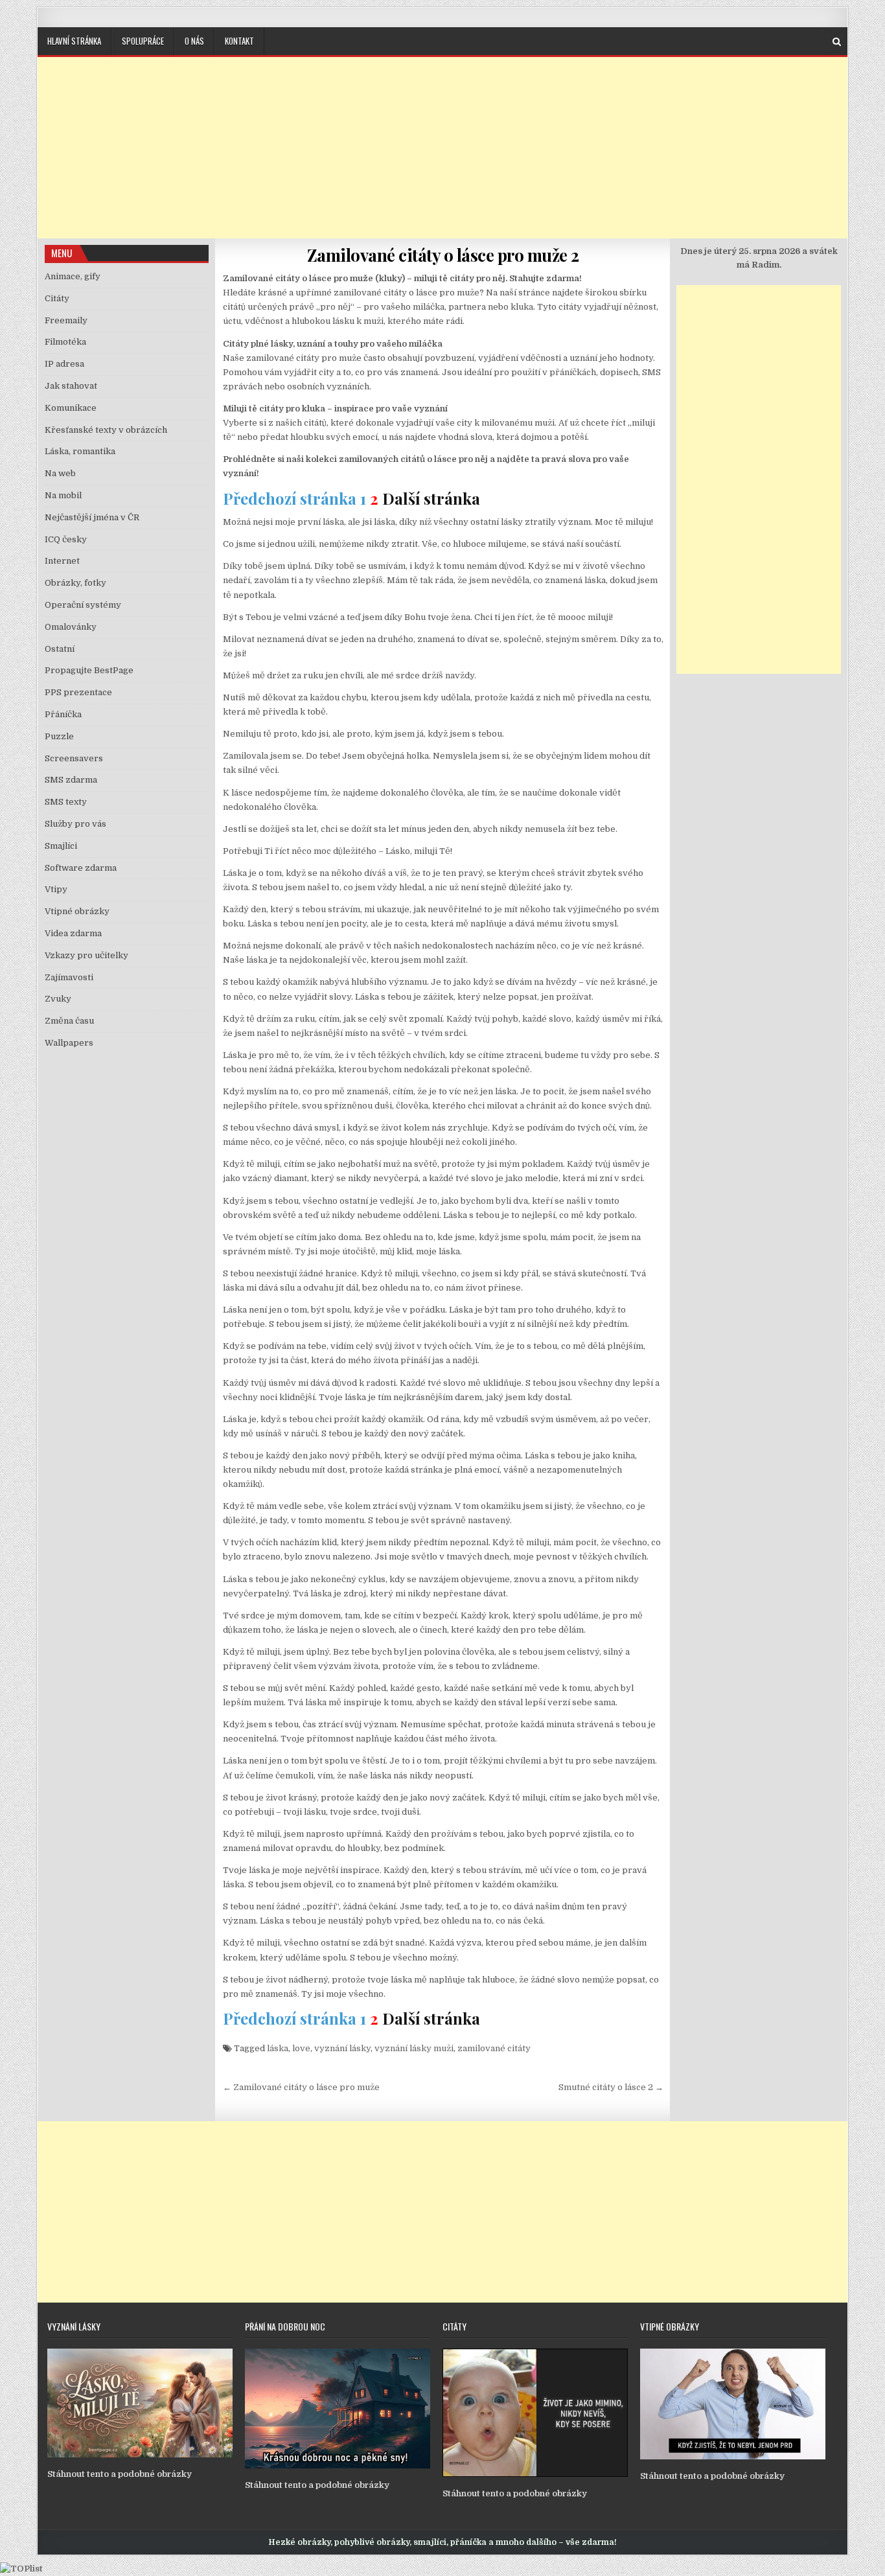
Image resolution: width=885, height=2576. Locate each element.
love (301, 2048)
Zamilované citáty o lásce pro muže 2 (443, 255)
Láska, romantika (80, 451)
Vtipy (56, 889)
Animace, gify (73, 276)
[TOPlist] (21, 2569)
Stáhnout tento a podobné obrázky (120, 2474)
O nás (194, 41)
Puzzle (59, 736)
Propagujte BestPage (89, 670)
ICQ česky (66, 539)
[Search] (837, 42)
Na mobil (63, 495)
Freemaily (66, 320)
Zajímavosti (69, 977)
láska (278, 2048)
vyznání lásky (342, 2048)
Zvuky (58, 999)
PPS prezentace (78, 692)
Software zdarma (81, 868)
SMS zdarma (71, 780)
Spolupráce (143, 41)
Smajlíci (61, 846)
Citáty (57, 298)
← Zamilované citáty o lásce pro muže (301, 2087)
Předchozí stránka (290, 498)
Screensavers (74, 758)
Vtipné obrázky (77, 911)
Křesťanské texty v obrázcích (106, 430)
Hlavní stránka (74, 41)
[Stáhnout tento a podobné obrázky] (140, 2455)
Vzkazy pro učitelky (86, 955)
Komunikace (71, 408)
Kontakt (239, 41)
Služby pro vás (75, 824)
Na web (60, 473)
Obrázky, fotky (75, 583)
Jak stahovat (71, 386)
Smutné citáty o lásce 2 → (611, 2087)
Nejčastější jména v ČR (92, 517)
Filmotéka (65, 342)
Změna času (69, 1021)
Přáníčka (63, 714)
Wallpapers (69, 1043)
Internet (62, 561)
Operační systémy (83, 605)
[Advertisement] (442, 148)
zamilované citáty (494, 2048)
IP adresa (64, 364)
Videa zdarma (73, 933)
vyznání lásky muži (414, 2048)
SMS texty (66, 802)
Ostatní (60, 649)
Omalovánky (71, 627)
